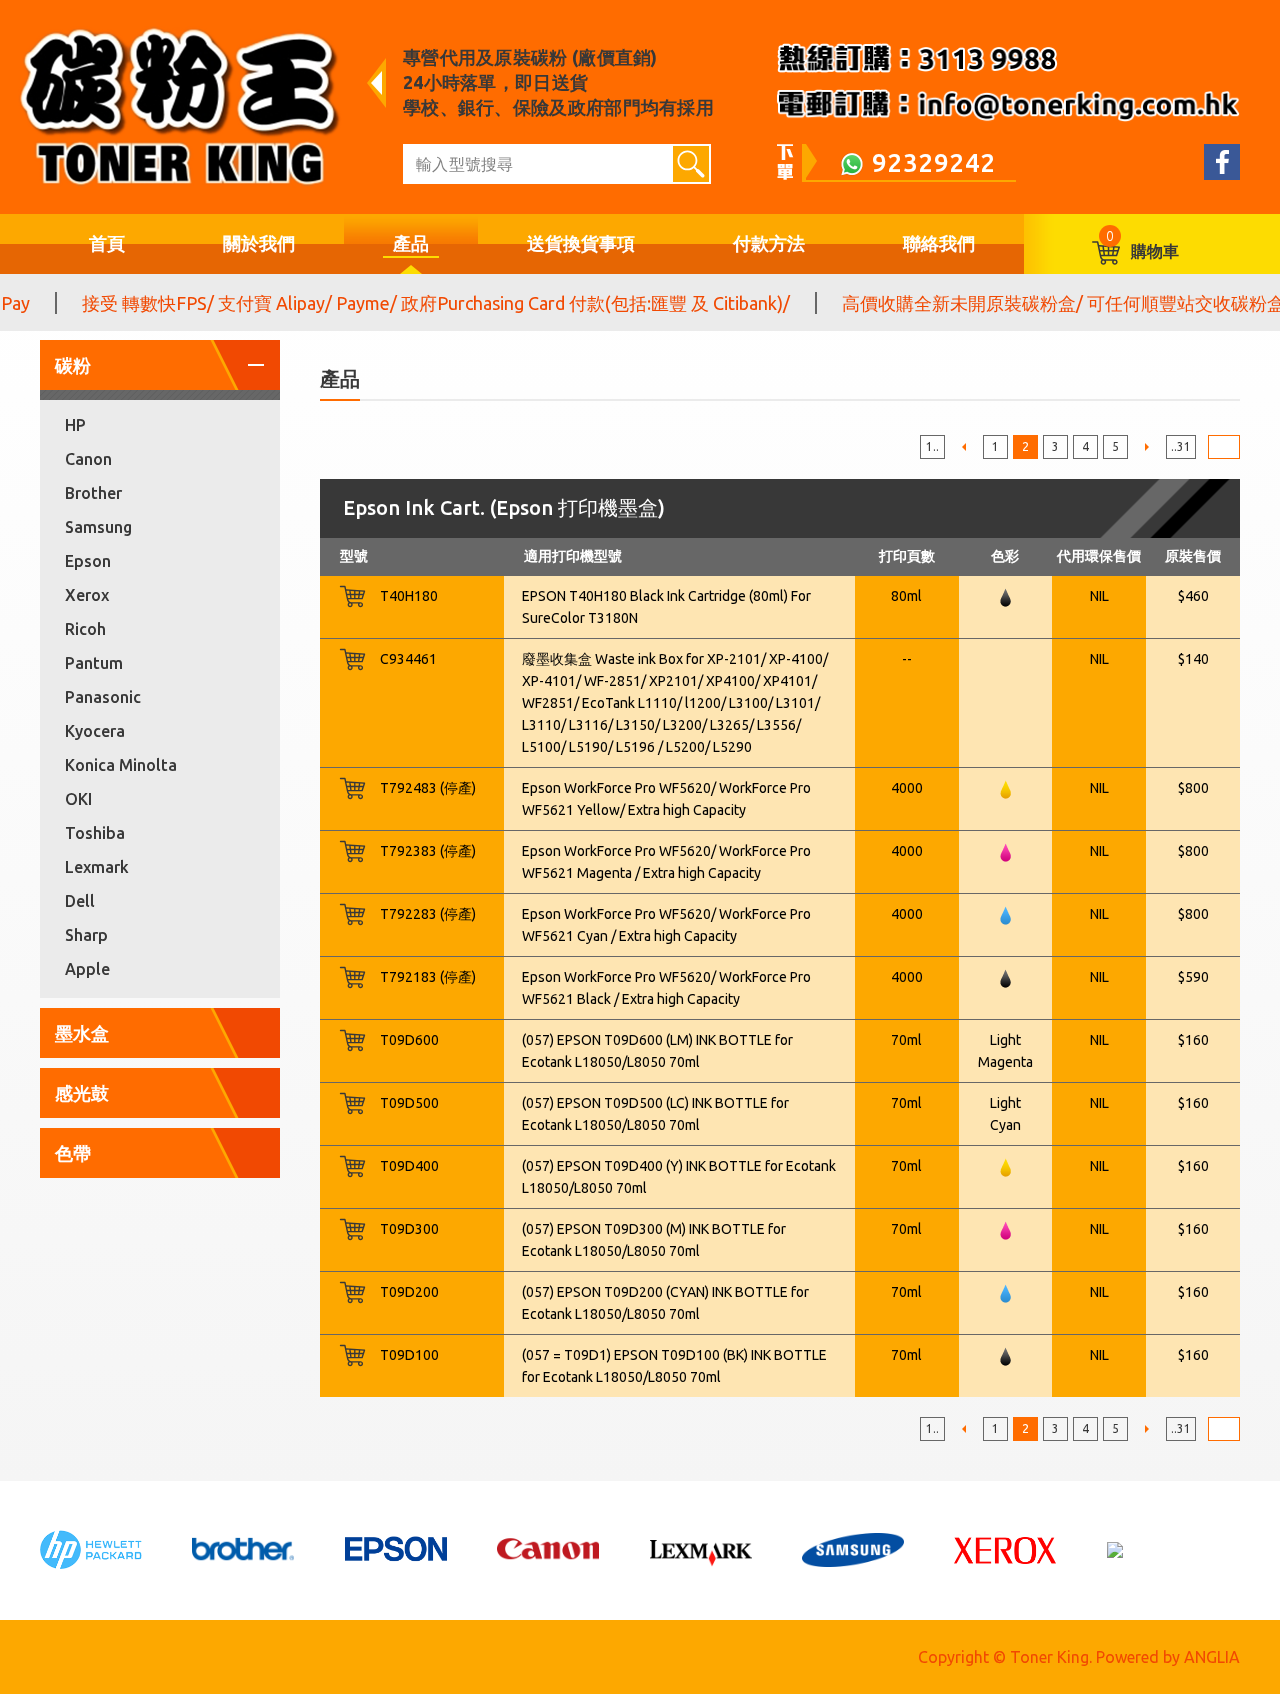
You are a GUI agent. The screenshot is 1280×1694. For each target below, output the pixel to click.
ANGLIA (1212, 1657)
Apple (87, 969)
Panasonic (103, 697)
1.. (932, 446)
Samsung (98, 527)
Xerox (87, 595)
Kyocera (95, 731)
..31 (1181, 446)
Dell (80, 901)
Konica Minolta (121, 765)
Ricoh (85, 629)
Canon (88, 459)
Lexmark (97, 867)
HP (75, 425)
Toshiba (95, 833)
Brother (93, 493)
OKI (78, 799)
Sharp (86, 935)
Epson (88, 561)
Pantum (94, 663)
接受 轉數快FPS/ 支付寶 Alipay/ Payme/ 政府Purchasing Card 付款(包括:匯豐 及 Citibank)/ (414, 303)
